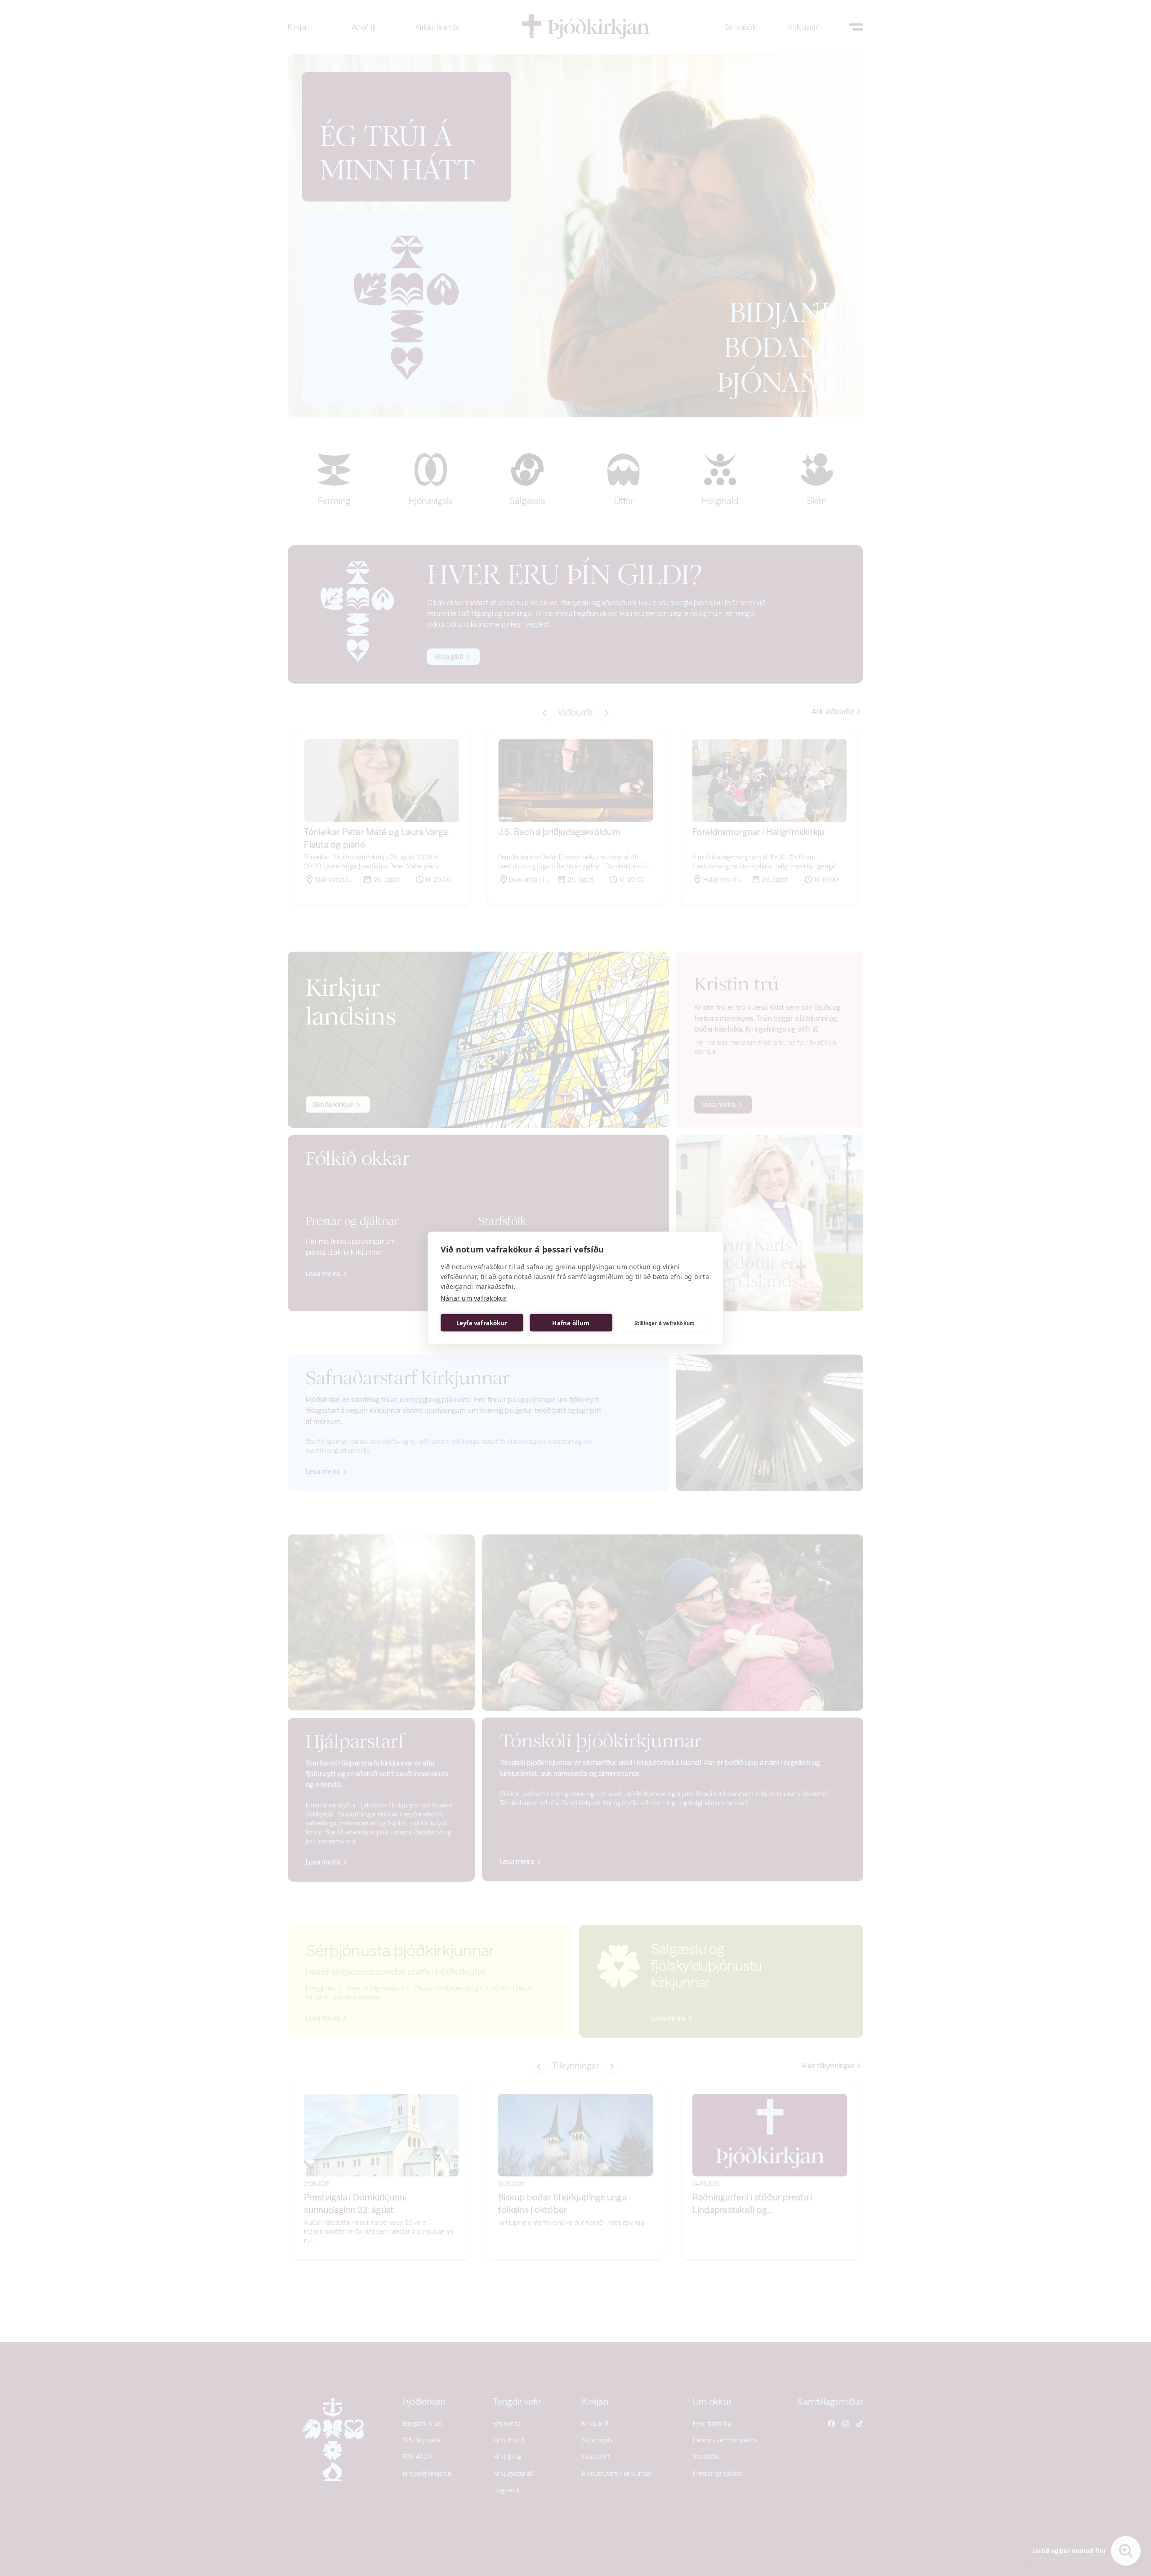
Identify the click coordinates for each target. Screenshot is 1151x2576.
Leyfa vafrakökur (482, 1323)
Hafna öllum (571, 1323)
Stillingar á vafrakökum (665, 1322)
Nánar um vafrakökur (474, 1298)
